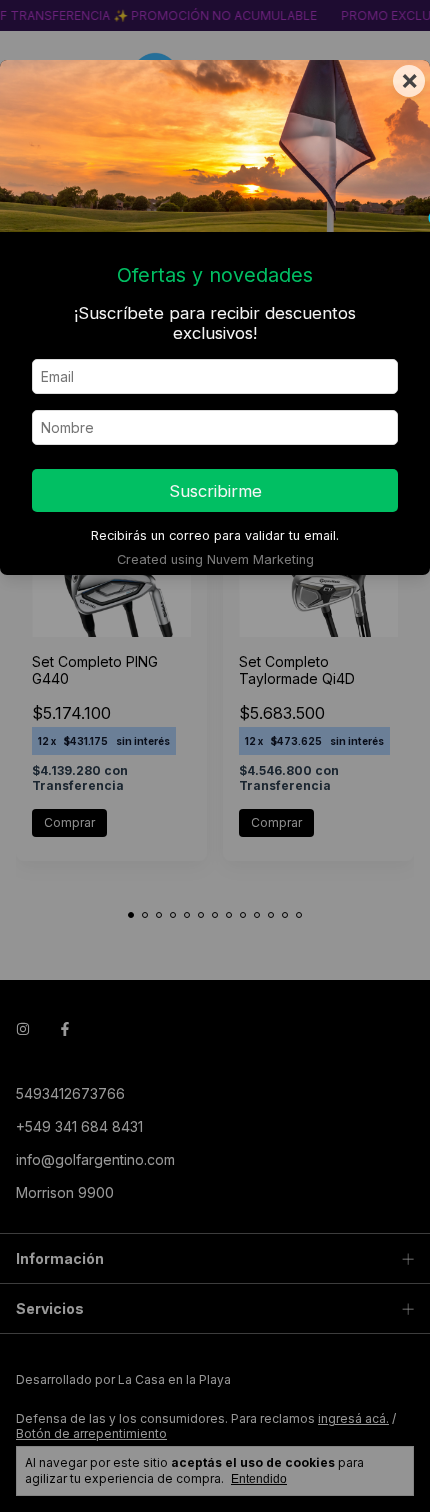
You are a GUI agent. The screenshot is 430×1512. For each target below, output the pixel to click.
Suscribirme (215, 491)
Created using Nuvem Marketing (215, 559)
